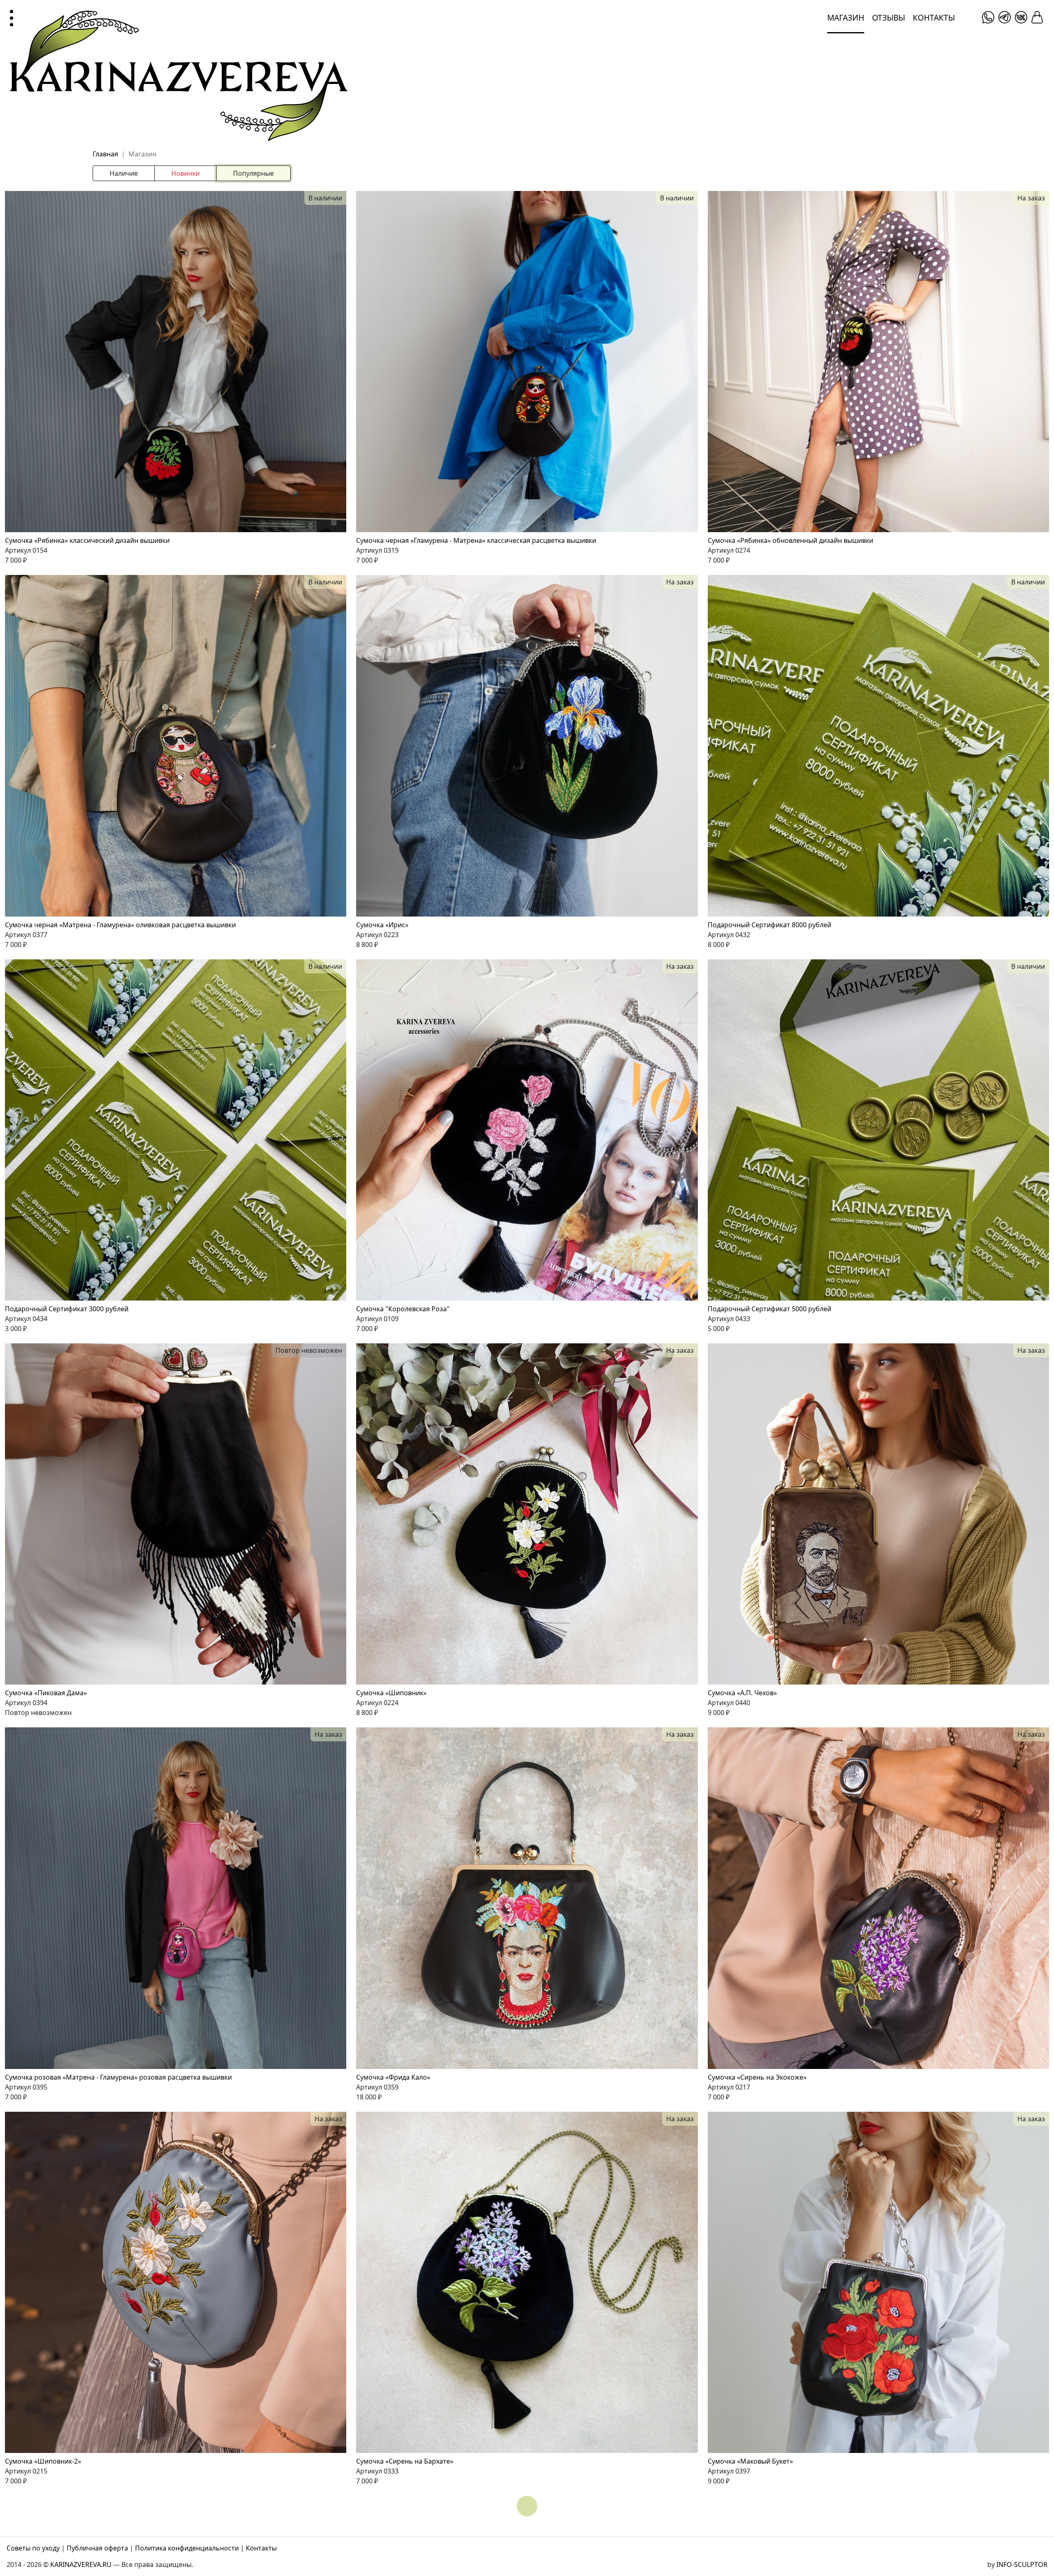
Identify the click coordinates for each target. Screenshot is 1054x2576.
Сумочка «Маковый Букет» (750, 2461)
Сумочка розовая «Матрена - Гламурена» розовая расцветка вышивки (118, 2077)
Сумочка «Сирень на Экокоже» (757, 2077)
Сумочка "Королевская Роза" (403, 1309)
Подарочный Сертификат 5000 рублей (770, 1309)
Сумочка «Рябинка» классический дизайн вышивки (87, 540)
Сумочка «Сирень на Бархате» (405, 2461)
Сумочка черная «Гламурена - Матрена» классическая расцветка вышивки (476, 540)
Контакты (934, 17)
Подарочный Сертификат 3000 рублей (67, 1309)
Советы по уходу (33, 2548)
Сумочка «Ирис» (382, 925)
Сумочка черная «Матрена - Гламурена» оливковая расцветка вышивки (120, 925)
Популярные (253, 173)
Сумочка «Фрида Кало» (393, 2077)
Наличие (124, 173)
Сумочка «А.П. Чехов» (742, 1693)
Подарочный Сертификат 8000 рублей (770, 925)
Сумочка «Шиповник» (391, 1693)
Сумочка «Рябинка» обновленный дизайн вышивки (790, 540)
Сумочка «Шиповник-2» (43, 2461)
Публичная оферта (97, 2548)
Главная (105, 154)
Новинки (185, 173)
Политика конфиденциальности (187, 2548)
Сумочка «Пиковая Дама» (46, 1693)
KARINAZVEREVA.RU (81, 2564)
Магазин (846, 17)
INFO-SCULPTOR (1022, 2564)
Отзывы (888, 17)
